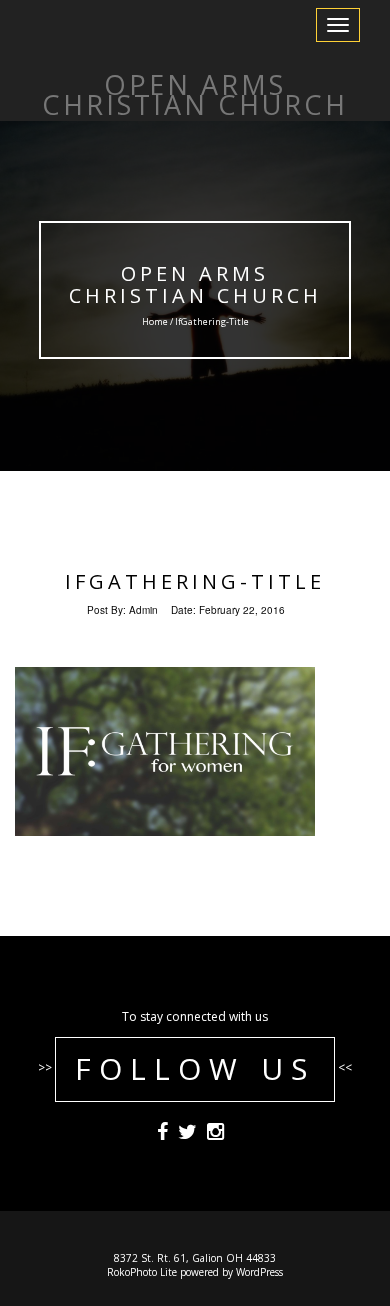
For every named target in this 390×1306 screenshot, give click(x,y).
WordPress (259, 1272)
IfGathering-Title (195, 581)
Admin (143, 610)
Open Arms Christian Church (195, 284)
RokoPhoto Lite (142, 1272)
